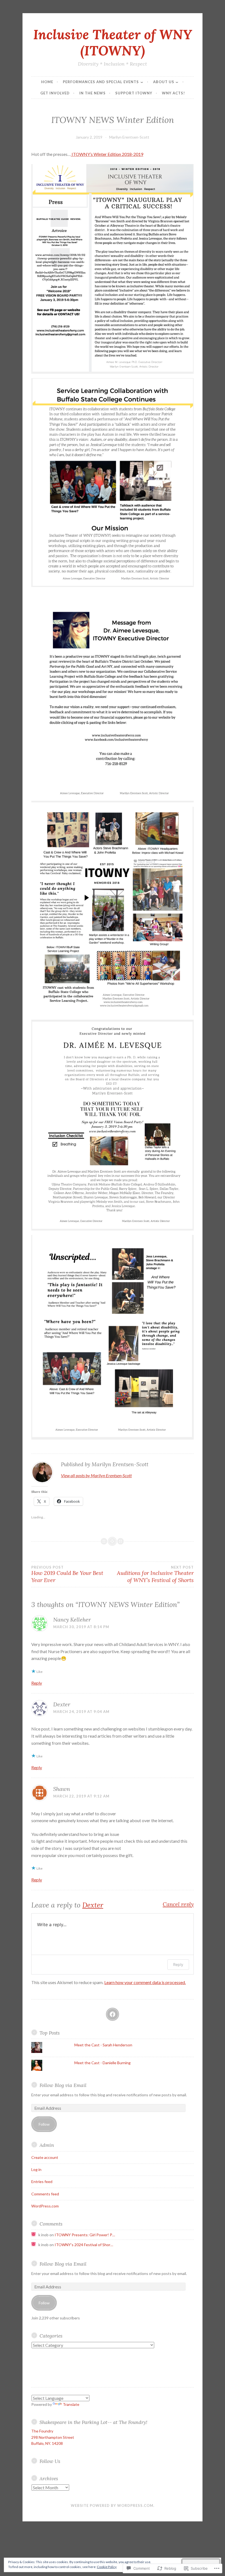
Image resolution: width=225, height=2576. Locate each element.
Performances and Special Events (101, 82)
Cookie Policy (107, 2567)
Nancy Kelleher (72, 1620)
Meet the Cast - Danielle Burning (102, 2063)
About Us (164, 82)
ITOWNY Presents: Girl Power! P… (85, 2235)
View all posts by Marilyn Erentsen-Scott (96, 1475)
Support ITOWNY (134, 93)
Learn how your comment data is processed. (145, 1982)
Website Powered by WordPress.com (112, 2505)
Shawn (62, 1789)
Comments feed (45, 2194)
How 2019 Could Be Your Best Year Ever (67, 1574)
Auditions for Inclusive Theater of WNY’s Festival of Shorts (155, 1574)
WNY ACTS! (173, 93)
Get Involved (55, 93)
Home (47, 82)
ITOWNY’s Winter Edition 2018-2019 (107, 154)
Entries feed (42, 2182)
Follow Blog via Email (63, 2085)
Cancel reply (178, 1904)
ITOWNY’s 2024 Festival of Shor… (84, 2245)
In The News (92, 93)
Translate (71, 2404)
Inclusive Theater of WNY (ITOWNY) (113, 42)
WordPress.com (45, 2206)
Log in (36, 2169)
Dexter (62, 1704)
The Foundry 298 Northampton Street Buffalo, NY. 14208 (53, 2437)
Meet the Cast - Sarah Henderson (103, 2045)
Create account (45, 2157)
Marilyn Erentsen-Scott (129, 137)
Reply (37, 1683)
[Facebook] (113, 2014)
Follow (44, 2124)
